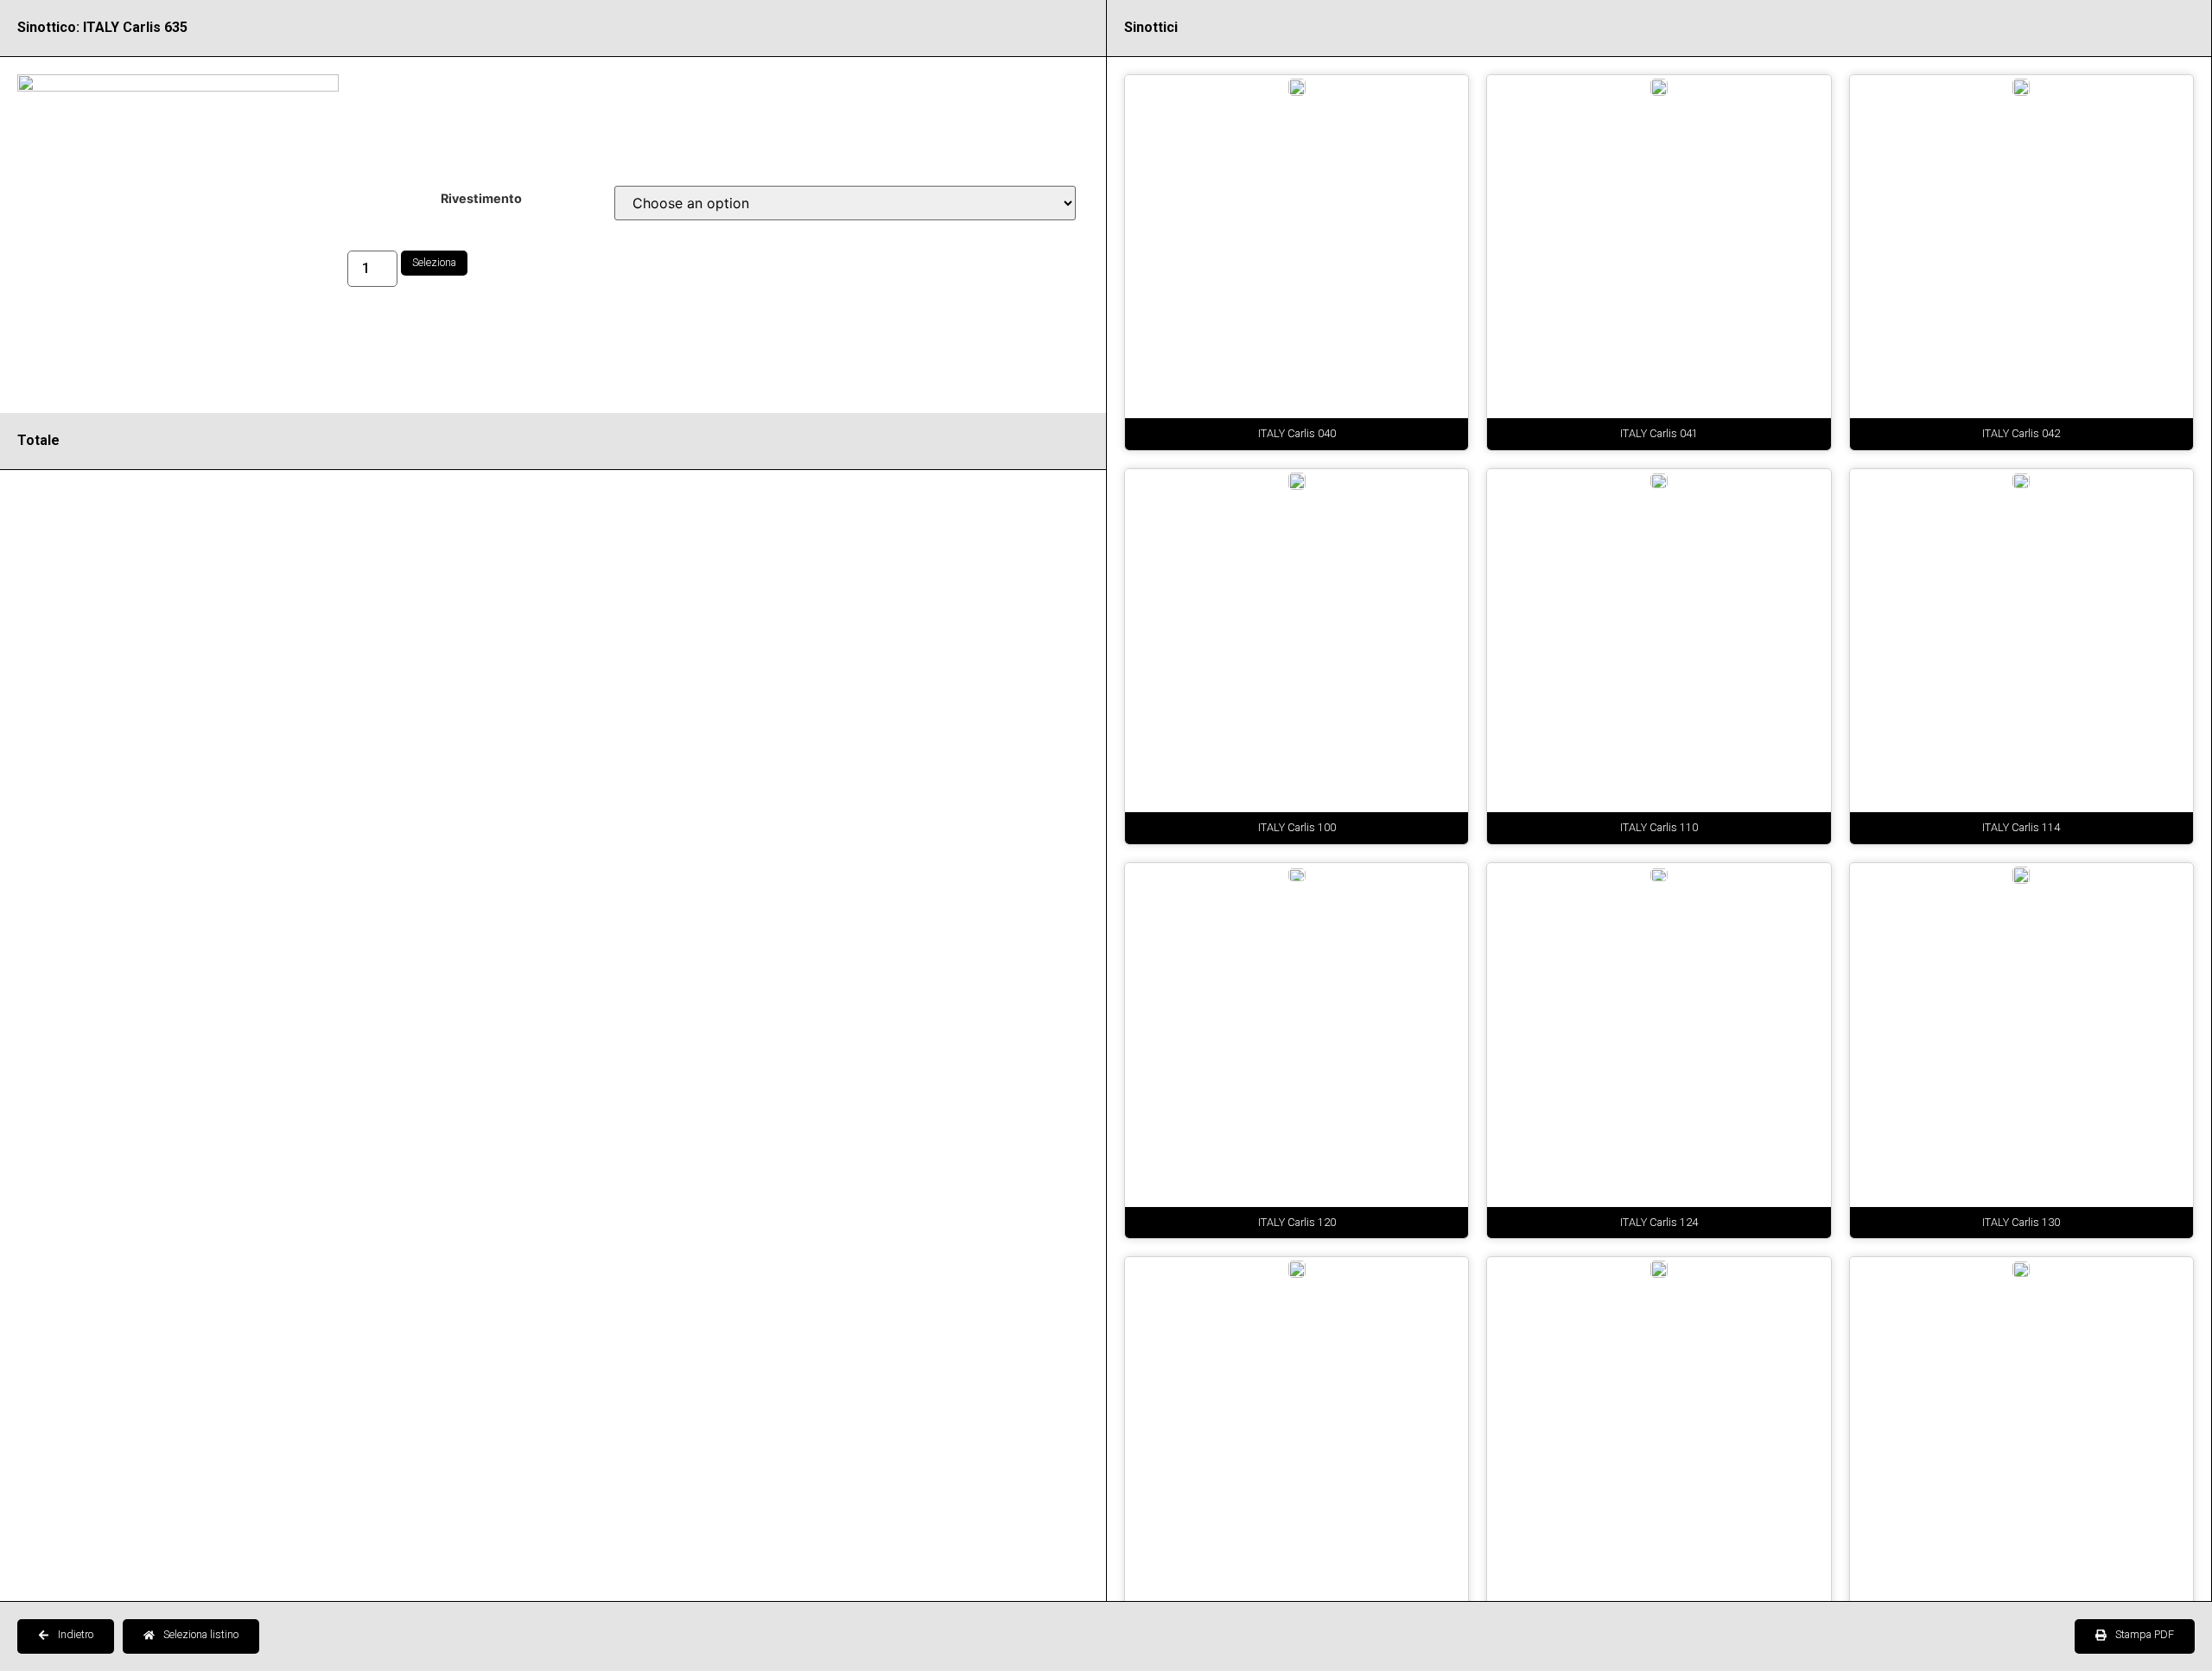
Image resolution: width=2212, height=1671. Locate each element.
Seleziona (434, 262)
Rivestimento (481, 199)
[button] (66, 1636)
